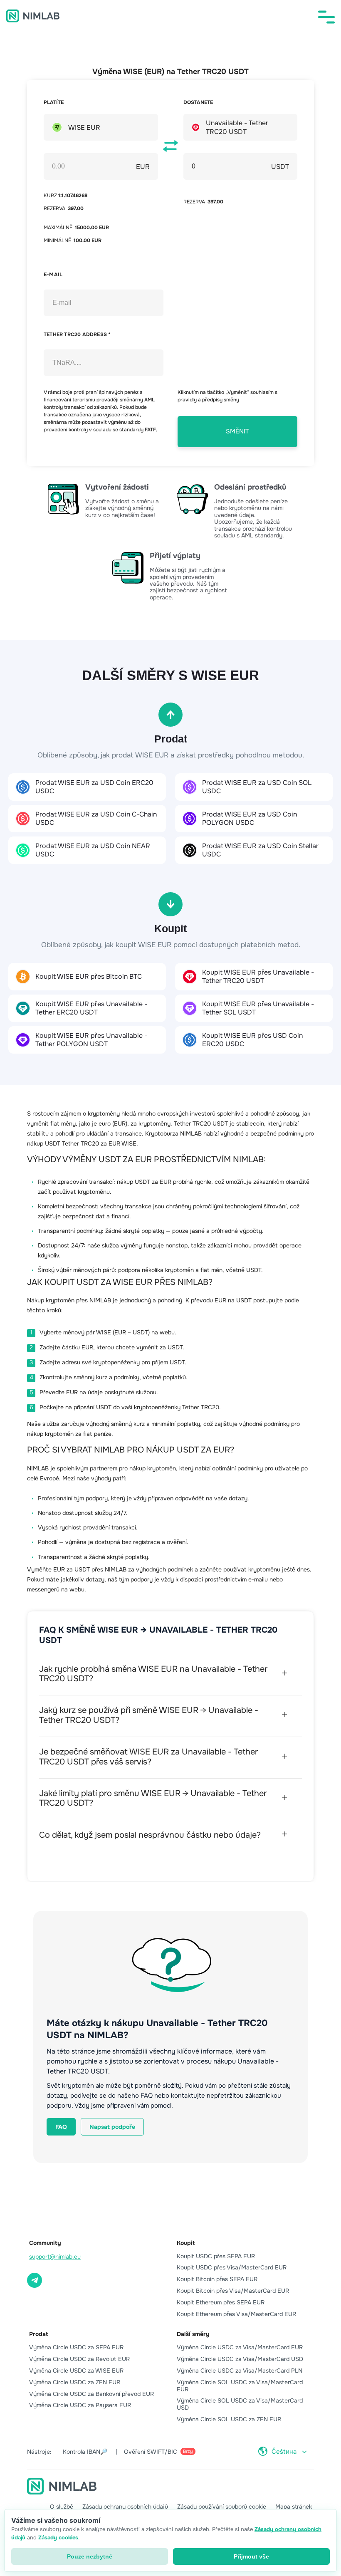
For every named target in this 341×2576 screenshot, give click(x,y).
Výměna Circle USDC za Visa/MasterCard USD (240, 2359)
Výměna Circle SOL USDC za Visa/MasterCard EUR (240, 2386)
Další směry (193, 2334)
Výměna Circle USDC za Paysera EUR (80, 2405)
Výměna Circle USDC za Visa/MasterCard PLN (240, 2371)
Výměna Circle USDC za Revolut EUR (79, 2359)
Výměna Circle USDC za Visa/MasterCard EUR (240, 2347)
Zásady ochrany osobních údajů (125, 2507)
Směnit (237, 431)
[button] (326, 17)
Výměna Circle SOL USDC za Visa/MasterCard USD (240, 2404)
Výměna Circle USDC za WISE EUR (76, 2371)
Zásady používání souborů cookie (222, 2507)
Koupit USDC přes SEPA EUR (216, 2256)
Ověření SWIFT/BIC (158, 2452)
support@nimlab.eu (55, 2257)
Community (45, 2243)
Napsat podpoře (112, 2127)
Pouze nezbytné (90, 2556)
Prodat (38, 2334)
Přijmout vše (251, 2556)
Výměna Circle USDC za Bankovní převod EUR (91, 2394)
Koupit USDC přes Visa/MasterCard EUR (232, 2267)
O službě (62, 2507)
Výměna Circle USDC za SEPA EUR (76, 2347)
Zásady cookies (58, 2538)
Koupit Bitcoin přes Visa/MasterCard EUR (233, 2291)
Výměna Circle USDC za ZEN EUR (75, 2382)
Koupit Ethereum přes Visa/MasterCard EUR (236, 2314)
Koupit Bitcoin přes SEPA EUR (217, 2279)
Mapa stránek (294, 2507)
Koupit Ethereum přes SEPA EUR (221, 2302)
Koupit (186, 2243)
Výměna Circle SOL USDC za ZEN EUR (229, 2419)
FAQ (61, 2127)
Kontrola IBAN (85, 2452)
